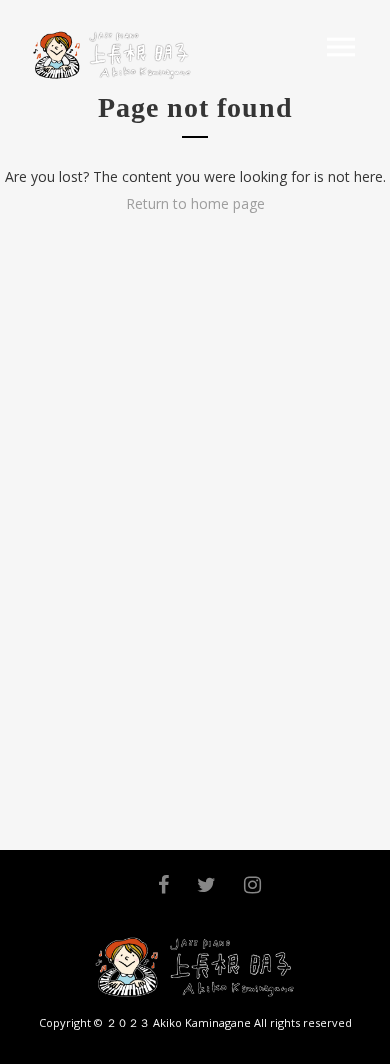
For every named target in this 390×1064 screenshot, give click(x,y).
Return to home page (195, 203)
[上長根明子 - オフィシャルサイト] (108, 55)
